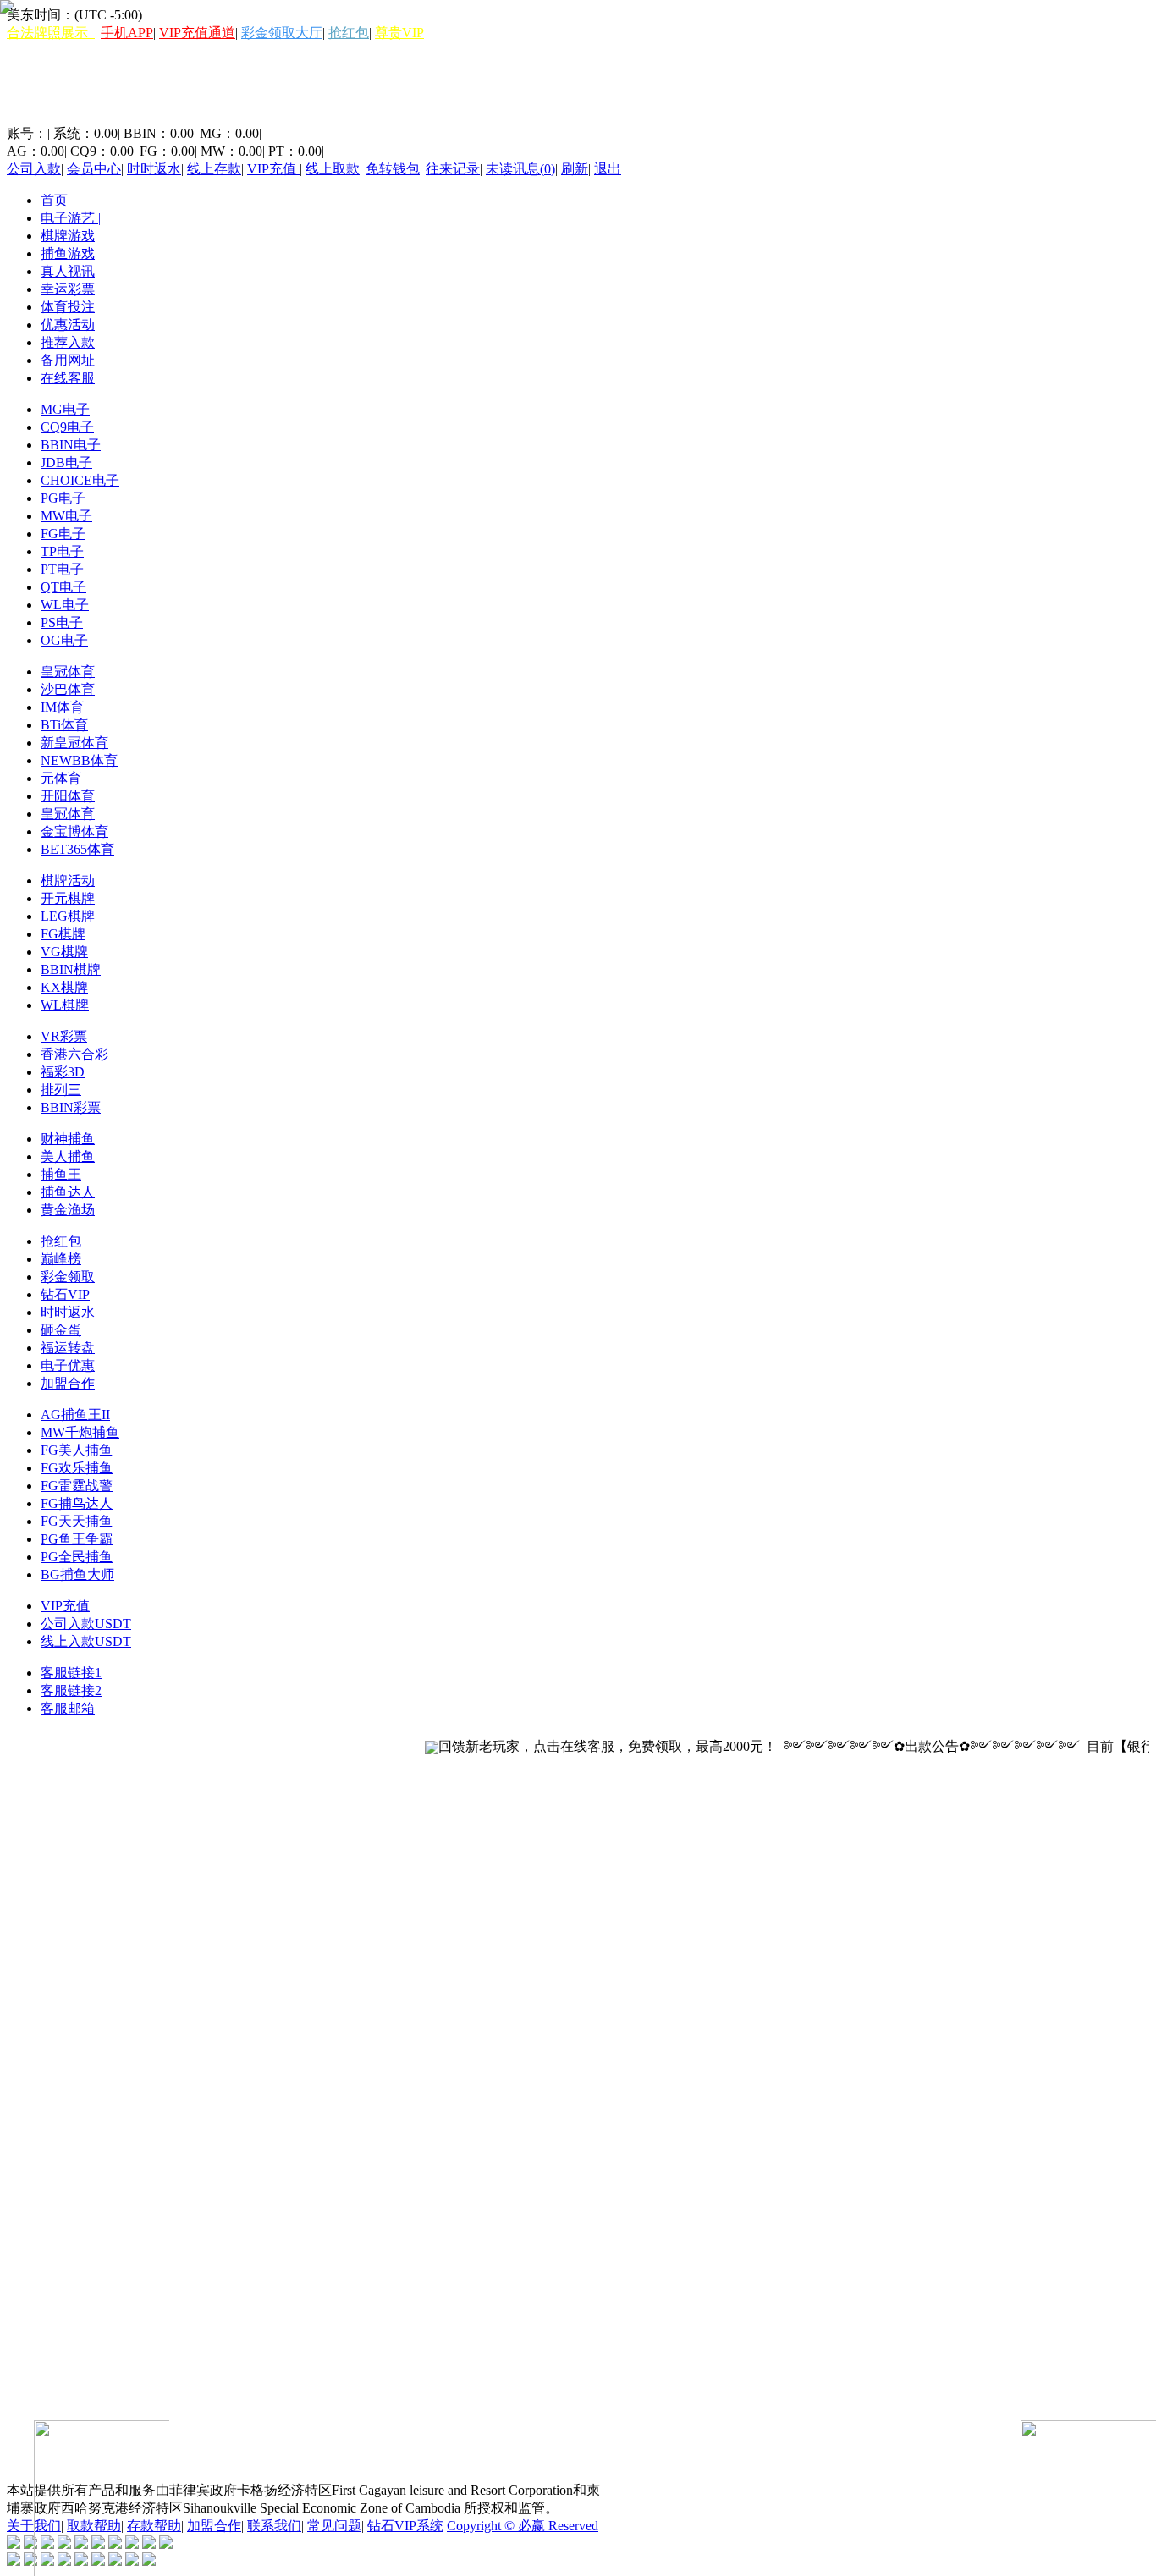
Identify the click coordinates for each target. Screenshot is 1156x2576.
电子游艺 (71, 218)
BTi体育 (64, 725)
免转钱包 (393, 169)
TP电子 (62, 551)
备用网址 (68, 360)
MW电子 (66, 516)
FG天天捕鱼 (77, 1521)
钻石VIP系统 (405, 2526)
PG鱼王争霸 (77, 1539)
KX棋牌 (64, 987)
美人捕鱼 (68, 1156)
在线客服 (68, 378)
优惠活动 (69, 325)
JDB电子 (66, 462)
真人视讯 (69, 271)
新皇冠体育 (74, 743)
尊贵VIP (399, 33)
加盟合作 (68, 1383)
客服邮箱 (68, 1708)
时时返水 (154, 169)
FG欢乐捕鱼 (77, 1468)
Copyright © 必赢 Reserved (523, 2526)
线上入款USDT (86, 1641)
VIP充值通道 (197, 33)
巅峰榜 (61, 1259)
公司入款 (34, 169)
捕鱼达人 (68, 1192)
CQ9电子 (67, 427)
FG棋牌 (63, 934)
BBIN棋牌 (71, 969)
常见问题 (334, 2526)
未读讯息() (520, 169)
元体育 (61, 778)
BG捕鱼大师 (77, 1574)
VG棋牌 (64, 952)
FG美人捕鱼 (77, 1450)
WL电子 (65, 605)
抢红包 (349, 33)
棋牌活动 (68, 881)
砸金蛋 (61, 1330)
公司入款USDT (86, 1624)
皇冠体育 (68, 672)
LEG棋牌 (68, 916)
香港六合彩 (74, 1054)
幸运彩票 (69, 289)
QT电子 (63, 587)
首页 (55, 200)
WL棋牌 (65, 1005)
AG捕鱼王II (75, 1415)
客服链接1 (71, 1673)
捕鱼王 (61, 1174)
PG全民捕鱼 (77, 1557)
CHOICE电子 (80, 480)
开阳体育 (68, 796)
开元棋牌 (68, 898)
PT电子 (62, 569)
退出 (608, 169)
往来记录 (453, 169)
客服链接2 (71, 1690)
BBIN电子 (71, 445)
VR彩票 (64, 1036)
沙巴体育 (68, 689)
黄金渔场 (68, 1210)
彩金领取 (68, 1277)
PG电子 (63, 498)
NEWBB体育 (79, 760)
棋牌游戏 (69, 236)
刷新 (575, 169)
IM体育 (62, 707)
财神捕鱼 (68, 1139)
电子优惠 (68, 1365)
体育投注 (69, 307)
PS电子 (62, 622)
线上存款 (214, 169)
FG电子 (63, 534)
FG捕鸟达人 (77, 1503)
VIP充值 (273, 169)
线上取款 (333, 169)
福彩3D (63, 1072)
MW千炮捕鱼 (80, 1432)
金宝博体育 (74, 831)
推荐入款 (69, 342)
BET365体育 (77, 849)
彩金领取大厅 (282, 33)
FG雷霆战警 (77, 1486)
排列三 (61, 1090)
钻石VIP (65, 1294)
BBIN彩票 (71, 1107)
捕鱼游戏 (69, 253)
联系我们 (274, 2526)
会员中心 (94, 169)
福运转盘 (68, 1348)
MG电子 (65, 409)
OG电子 (64, 640)
